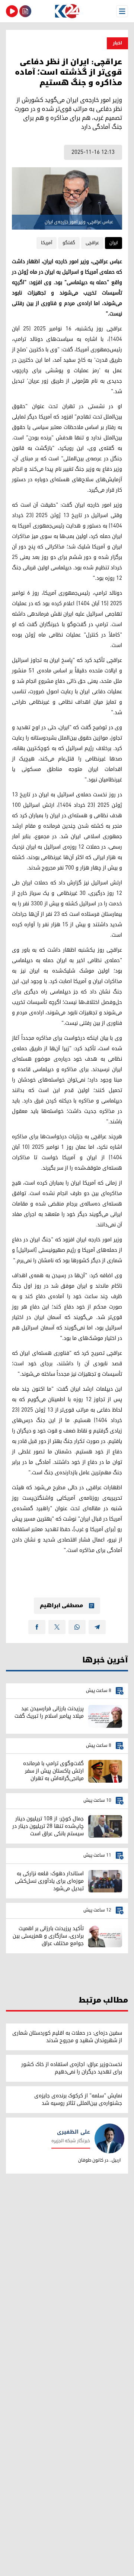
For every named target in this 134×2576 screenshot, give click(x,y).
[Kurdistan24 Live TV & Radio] (12, 11)
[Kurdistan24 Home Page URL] (67, 11)
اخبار (117, 43)
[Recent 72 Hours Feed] (25, 11)
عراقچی (92, 243)
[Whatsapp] (77, 1627)
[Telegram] (97, 1627)
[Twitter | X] (57, 1627)
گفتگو (69, 243)
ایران (114, 243)
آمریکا (47, 243)
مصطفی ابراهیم (61, 1606)
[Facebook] (37, 1627)
